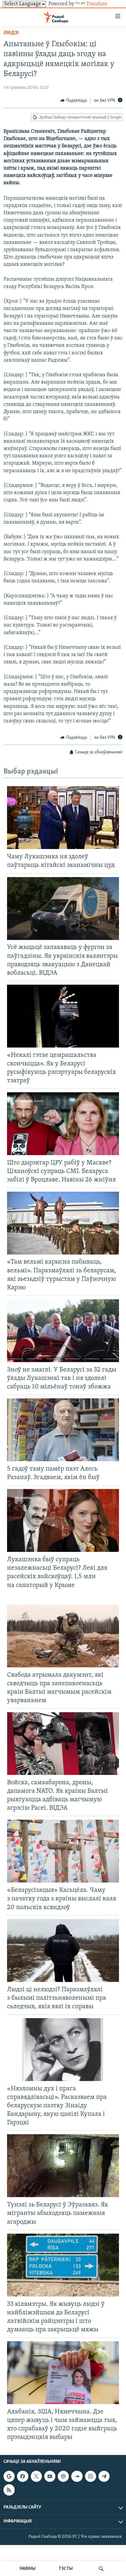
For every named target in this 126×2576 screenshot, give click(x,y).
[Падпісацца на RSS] (9, 2490)
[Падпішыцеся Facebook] (23, 2477)
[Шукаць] (101, 2569)
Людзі (11, 33)
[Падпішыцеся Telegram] (104, 2477)
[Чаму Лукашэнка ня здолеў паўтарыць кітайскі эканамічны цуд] (63, 818)
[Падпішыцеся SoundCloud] (77, 2477)
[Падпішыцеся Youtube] (50, 2477)
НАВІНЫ (28, 2569)
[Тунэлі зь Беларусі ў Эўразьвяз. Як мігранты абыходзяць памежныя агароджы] (63, 2166)
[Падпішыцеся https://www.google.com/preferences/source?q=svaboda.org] (9, 2477)
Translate (97, 4)
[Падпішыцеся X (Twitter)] (36, 2477)
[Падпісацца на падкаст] (63, 2477)
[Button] (74, 101)
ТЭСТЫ (66, 2569)
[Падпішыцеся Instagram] (91, 2477)
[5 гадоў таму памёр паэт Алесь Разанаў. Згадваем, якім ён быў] (63, 1430)
